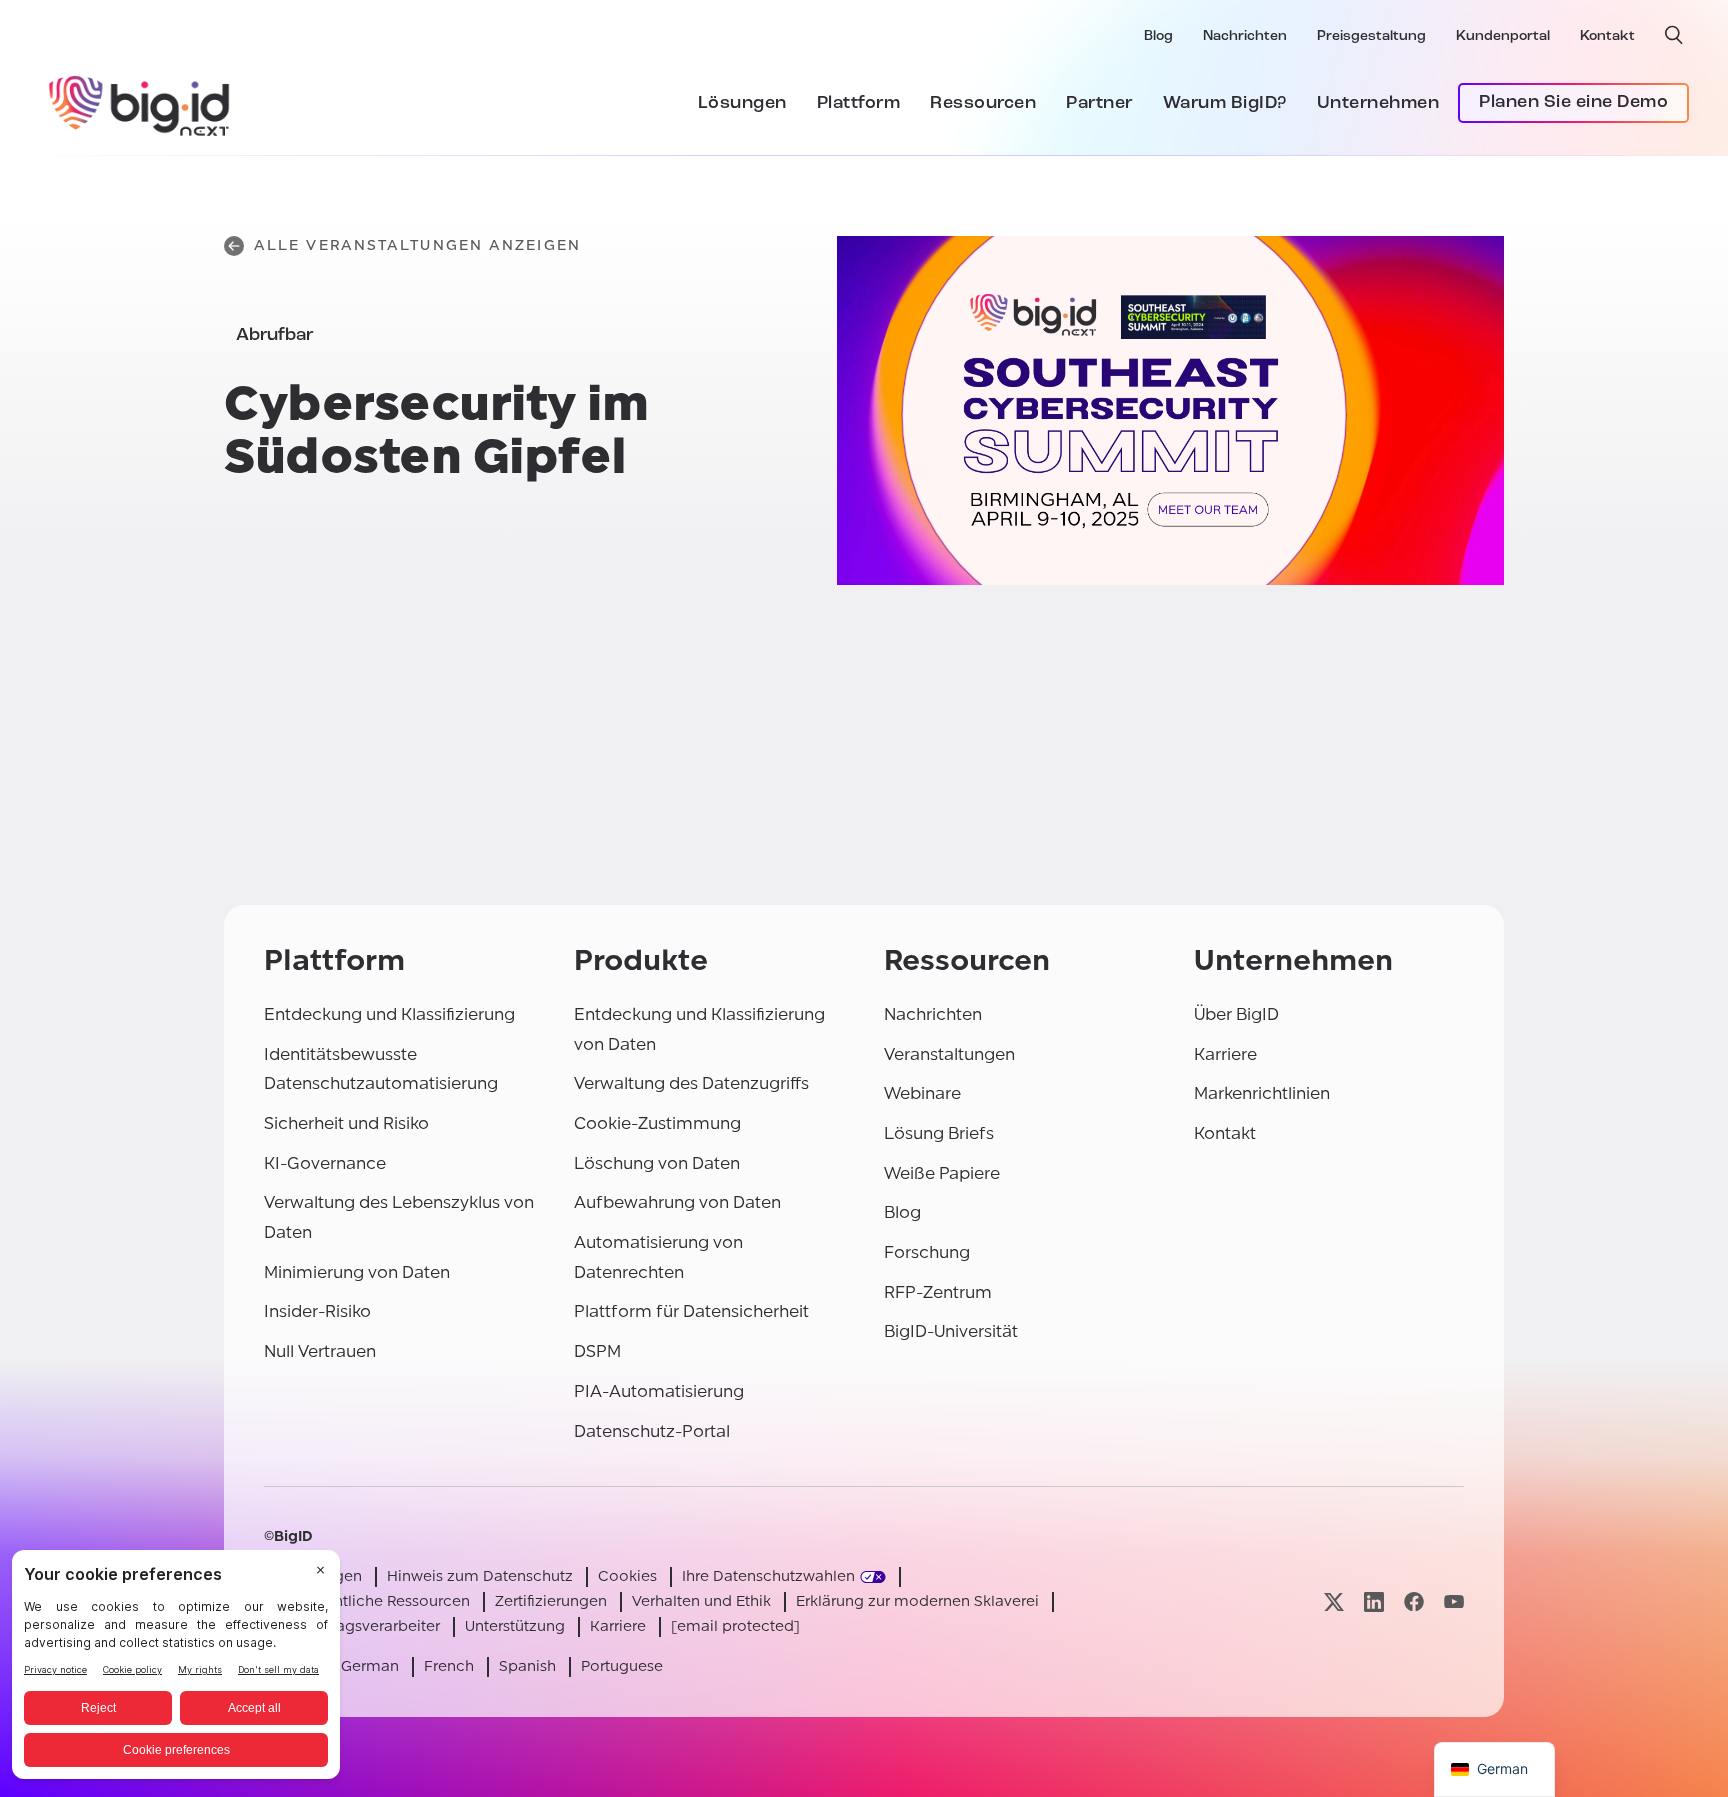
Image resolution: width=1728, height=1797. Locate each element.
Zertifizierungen (551, 1601)
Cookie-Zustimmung (657, 1123)
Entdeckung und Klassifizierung (389, 1014)
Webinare (922, 1093)
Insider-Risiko (317, 1311)
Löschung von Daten (657, 1163)
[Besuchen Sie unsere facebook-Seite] (1414, 1601)
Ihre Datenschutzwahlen (768, 1576)
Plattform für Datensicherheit (691, 1311)
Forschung (927, 1252)
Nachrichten (1245, 36)
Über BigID (1236, 1014)
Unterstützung (515, 1626)
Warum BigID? (1225, 104)
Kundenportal (1503, 36)
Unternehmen (1378, 104)
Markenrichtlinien (1262, 1093)
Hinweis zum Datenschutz (480, 1576)
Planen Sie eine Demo (1573, 103)
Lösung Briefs (939, 1133)
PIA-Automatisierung (659, 1391)
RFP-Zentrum (938, 1292)
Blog (1158, 36)
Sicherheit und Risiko (346, 1123)
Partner (1099, 104)
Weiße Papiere (942, 1173)
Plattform (859, 104)
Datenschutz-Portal (652, 1431)
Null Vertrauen (320, 1351)
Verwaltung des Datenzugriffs (691, 1083)
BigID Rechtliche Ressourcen (367, 1601)
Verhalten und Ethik (701, 1601)
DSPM (597, 1351)
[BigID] (140, 103)
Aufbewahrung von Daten (677, 1202)
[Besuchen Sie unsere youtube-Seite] (1454, 1601)
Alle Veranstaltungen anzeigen (417, 245)
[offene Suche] (1674, 35)
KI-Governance (325, 1163)
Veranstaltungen (949, 1054)
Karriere (1225, 1054)
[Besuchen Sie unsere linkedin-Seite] (1374, 1601)
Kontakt (1607, 36)
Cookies (627, 1576)
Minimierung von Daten (357, 1272)
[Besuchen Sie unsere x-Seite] (1334, 1601)
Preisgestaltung (1371, 36)
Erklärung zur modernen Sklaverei (917, 1601)
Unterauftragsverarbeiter (352, 1626)
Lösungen (742, 104)
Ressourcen (983, 104)
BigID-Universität (951, 1331)
